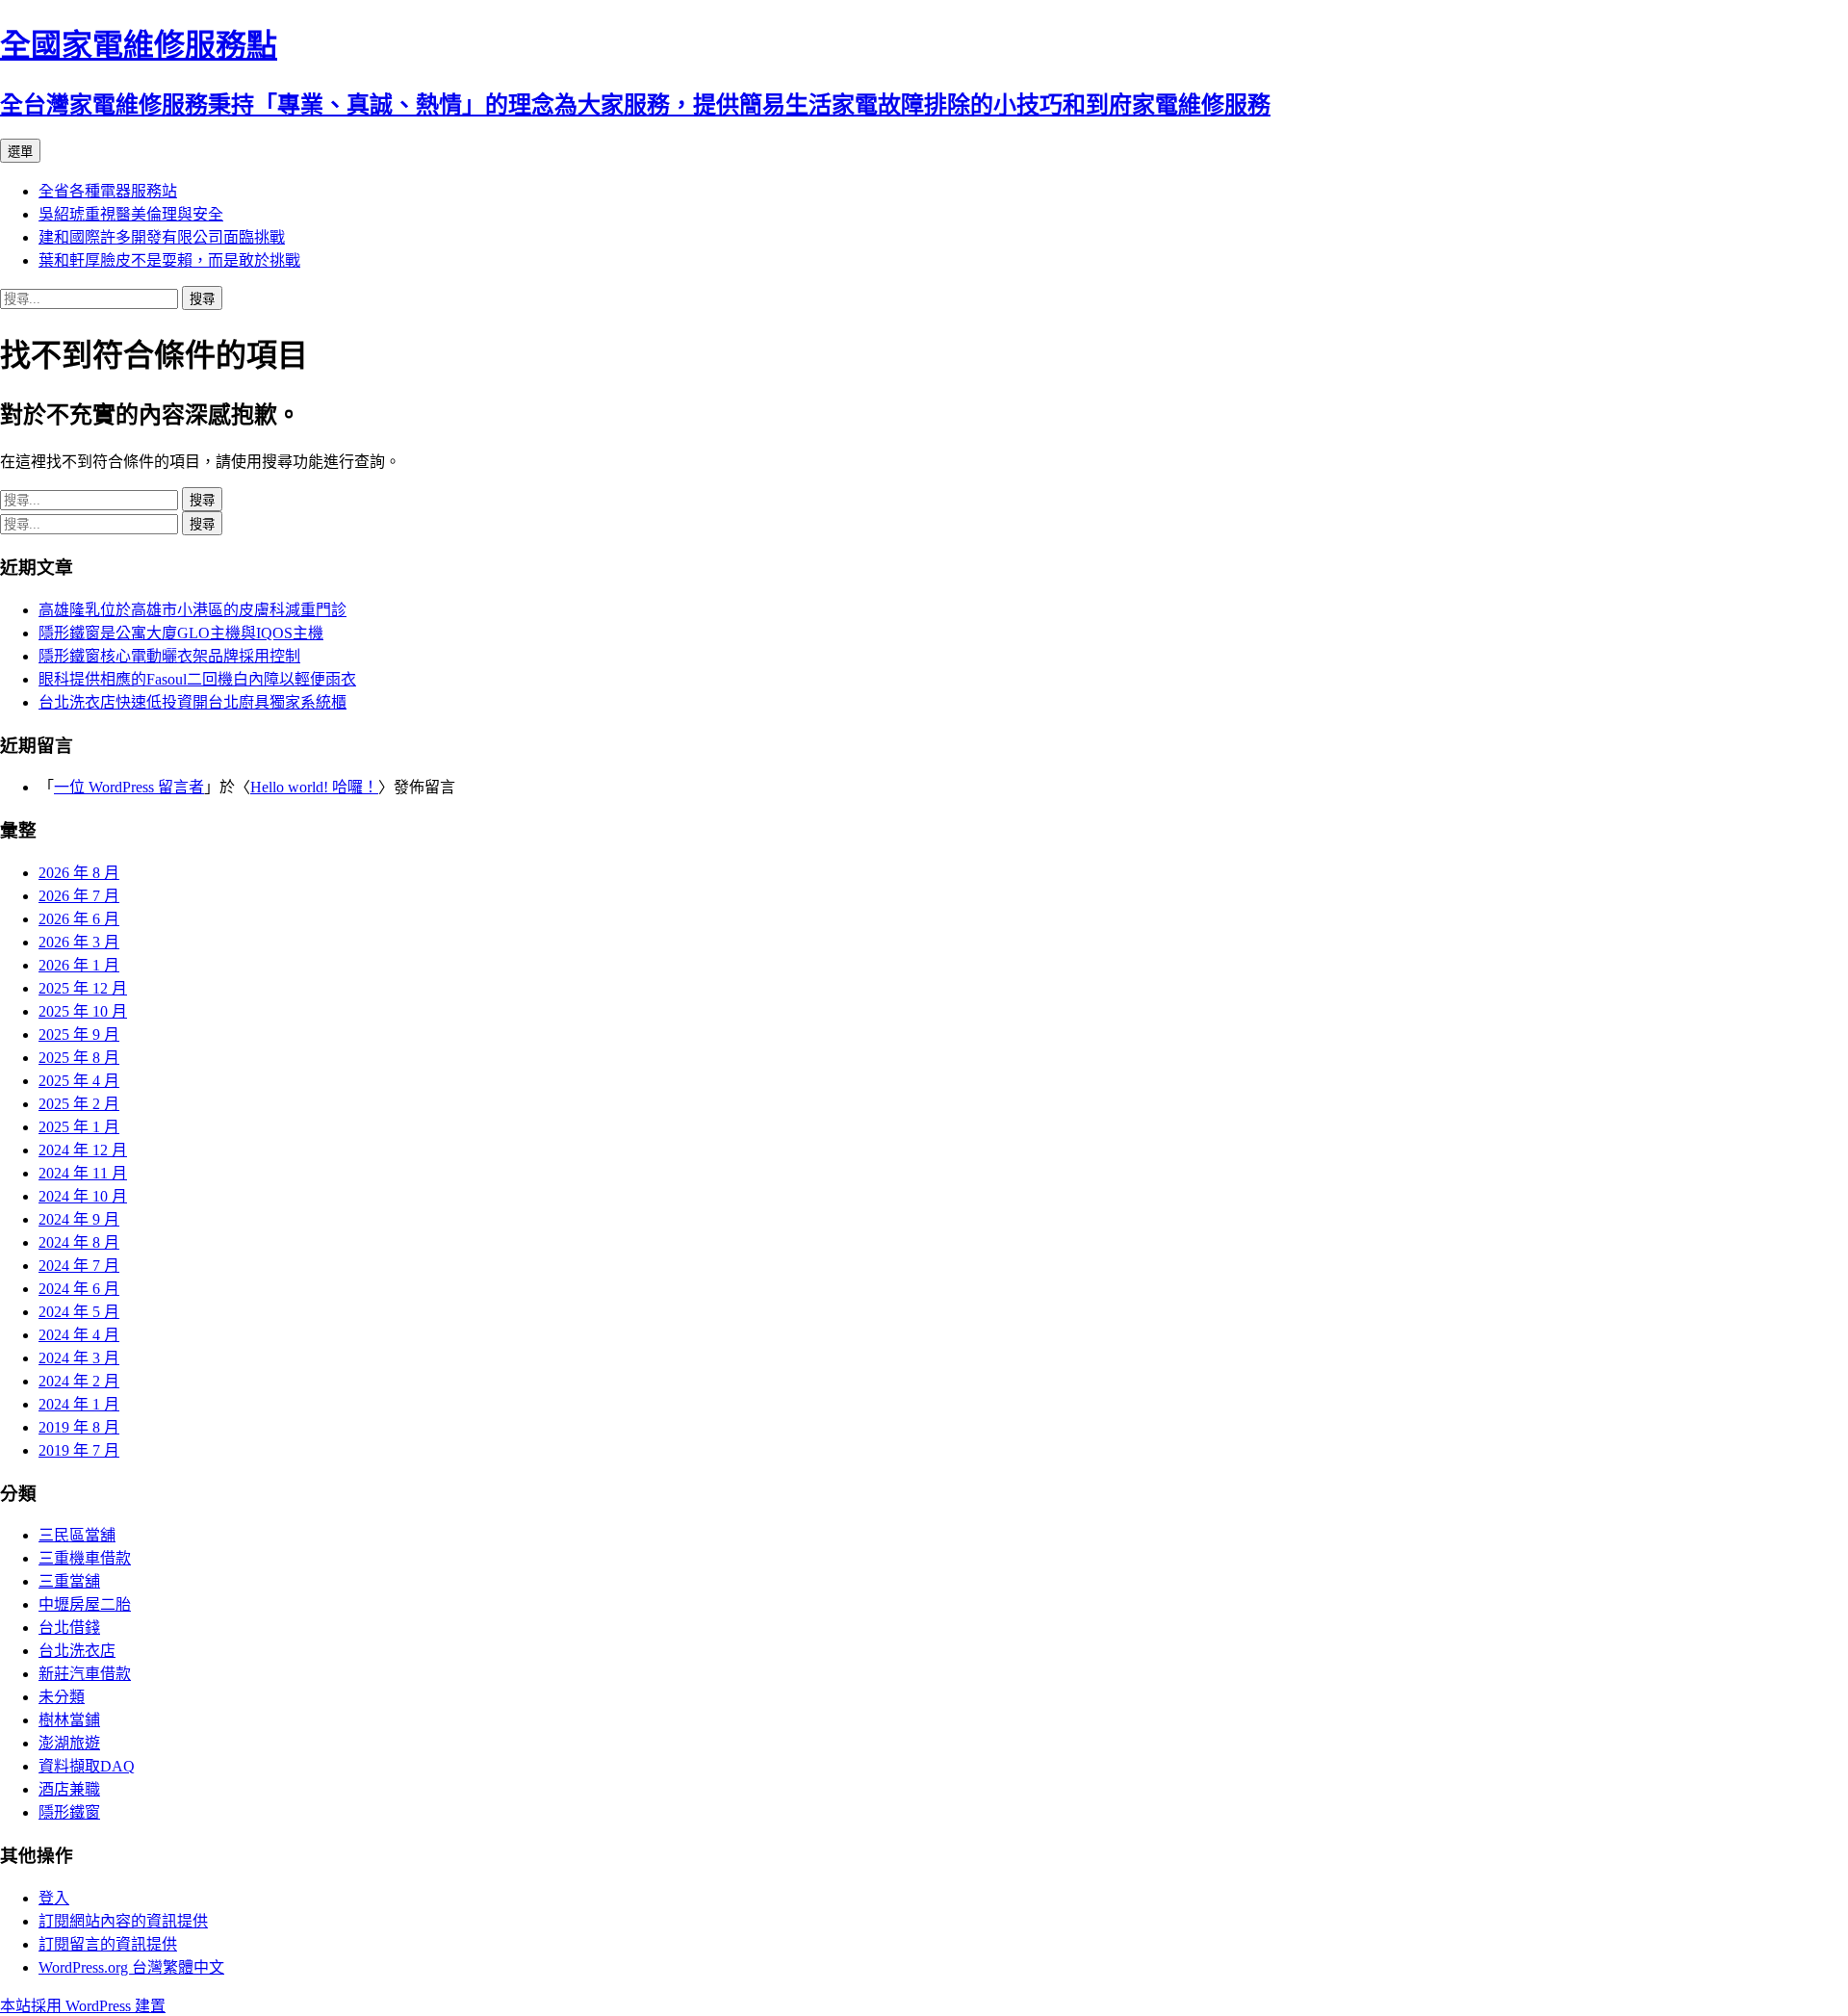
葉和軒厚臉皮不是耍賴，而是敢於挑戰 (169, 260)
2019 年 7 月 (79, 1450)
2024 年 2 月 (79, 1381)
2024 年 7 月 (79, 1266)
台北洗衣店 (77, 1651)
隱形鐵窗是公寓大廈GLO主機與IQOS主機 (181, 633)
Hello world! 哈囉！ (314, 787)
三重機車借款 (85, 1558)
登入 (54, 1898)
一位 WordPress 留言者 (129, 787)
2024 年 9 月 (79, 1219)
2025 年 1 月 (79, 1127)
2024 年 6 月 (79, 1289)
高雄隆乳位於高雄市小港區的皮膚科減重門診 (192, 610)
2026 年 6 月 (79, 919)
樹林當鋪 (69, 1720)
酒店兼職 (69, 1789)
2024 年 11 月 (83, 1173)
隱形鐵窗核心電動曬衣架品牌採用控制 (169, 656)
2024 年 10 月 (83, 1196)
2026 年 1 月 (79, 965)
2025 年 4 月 (79, 1081)
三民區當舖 (77, 1535)
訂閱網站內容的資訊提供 (123, 1921)
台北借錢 (69, 1628)
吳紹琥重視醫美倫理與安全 (131, 214)
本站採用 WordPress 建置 (83, 2006)
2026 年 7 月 (79, 896)
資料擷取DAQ (87, 1766)
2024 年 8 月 (79, 1242)
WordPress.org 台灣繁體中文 (131, 1967)
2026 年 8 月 (79, 873)
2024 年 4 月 (79, 1335)
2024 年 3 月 (79, 1358)
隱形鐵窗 (69, 1812)
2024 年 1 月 (79, 1404)
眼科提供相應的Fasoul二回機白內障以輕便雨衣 (197, 679)
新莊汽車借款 (85, 1674)
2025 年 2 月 (79, 1104)
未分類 (62, 1697)
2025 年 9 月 (79, 1034)
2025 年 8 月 (79, 1058)
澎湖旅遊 (69, 1743)
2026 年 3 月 (79, 942)
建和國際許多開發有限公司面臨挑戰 (162, 237)
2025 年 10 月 (83, 1011)
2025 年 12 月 (83, 988)
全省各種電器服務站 (108, 191)
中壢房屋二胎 (85, 1604)
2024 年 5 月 (79, 1312)
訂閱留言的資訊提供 (108, 1944)
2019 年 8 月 (79, 1427)
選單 (20, 152)
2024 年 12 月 (83, 1150)
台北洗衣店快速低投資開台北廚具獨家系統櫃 (192, 702)
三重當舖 (69, 1581)
